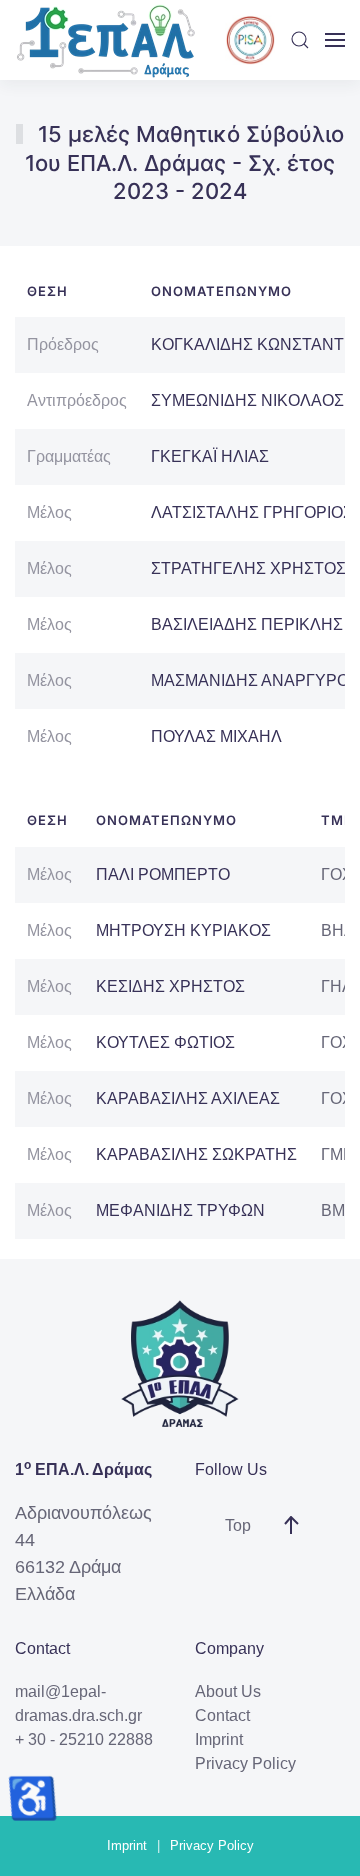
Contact (222, 1715)
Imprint (219, 1739)
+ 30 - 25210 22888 (84, 1739)
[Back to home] (105, 40)
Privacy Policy (245, 1763)
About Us (228, 1691)
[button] (300, 40)
